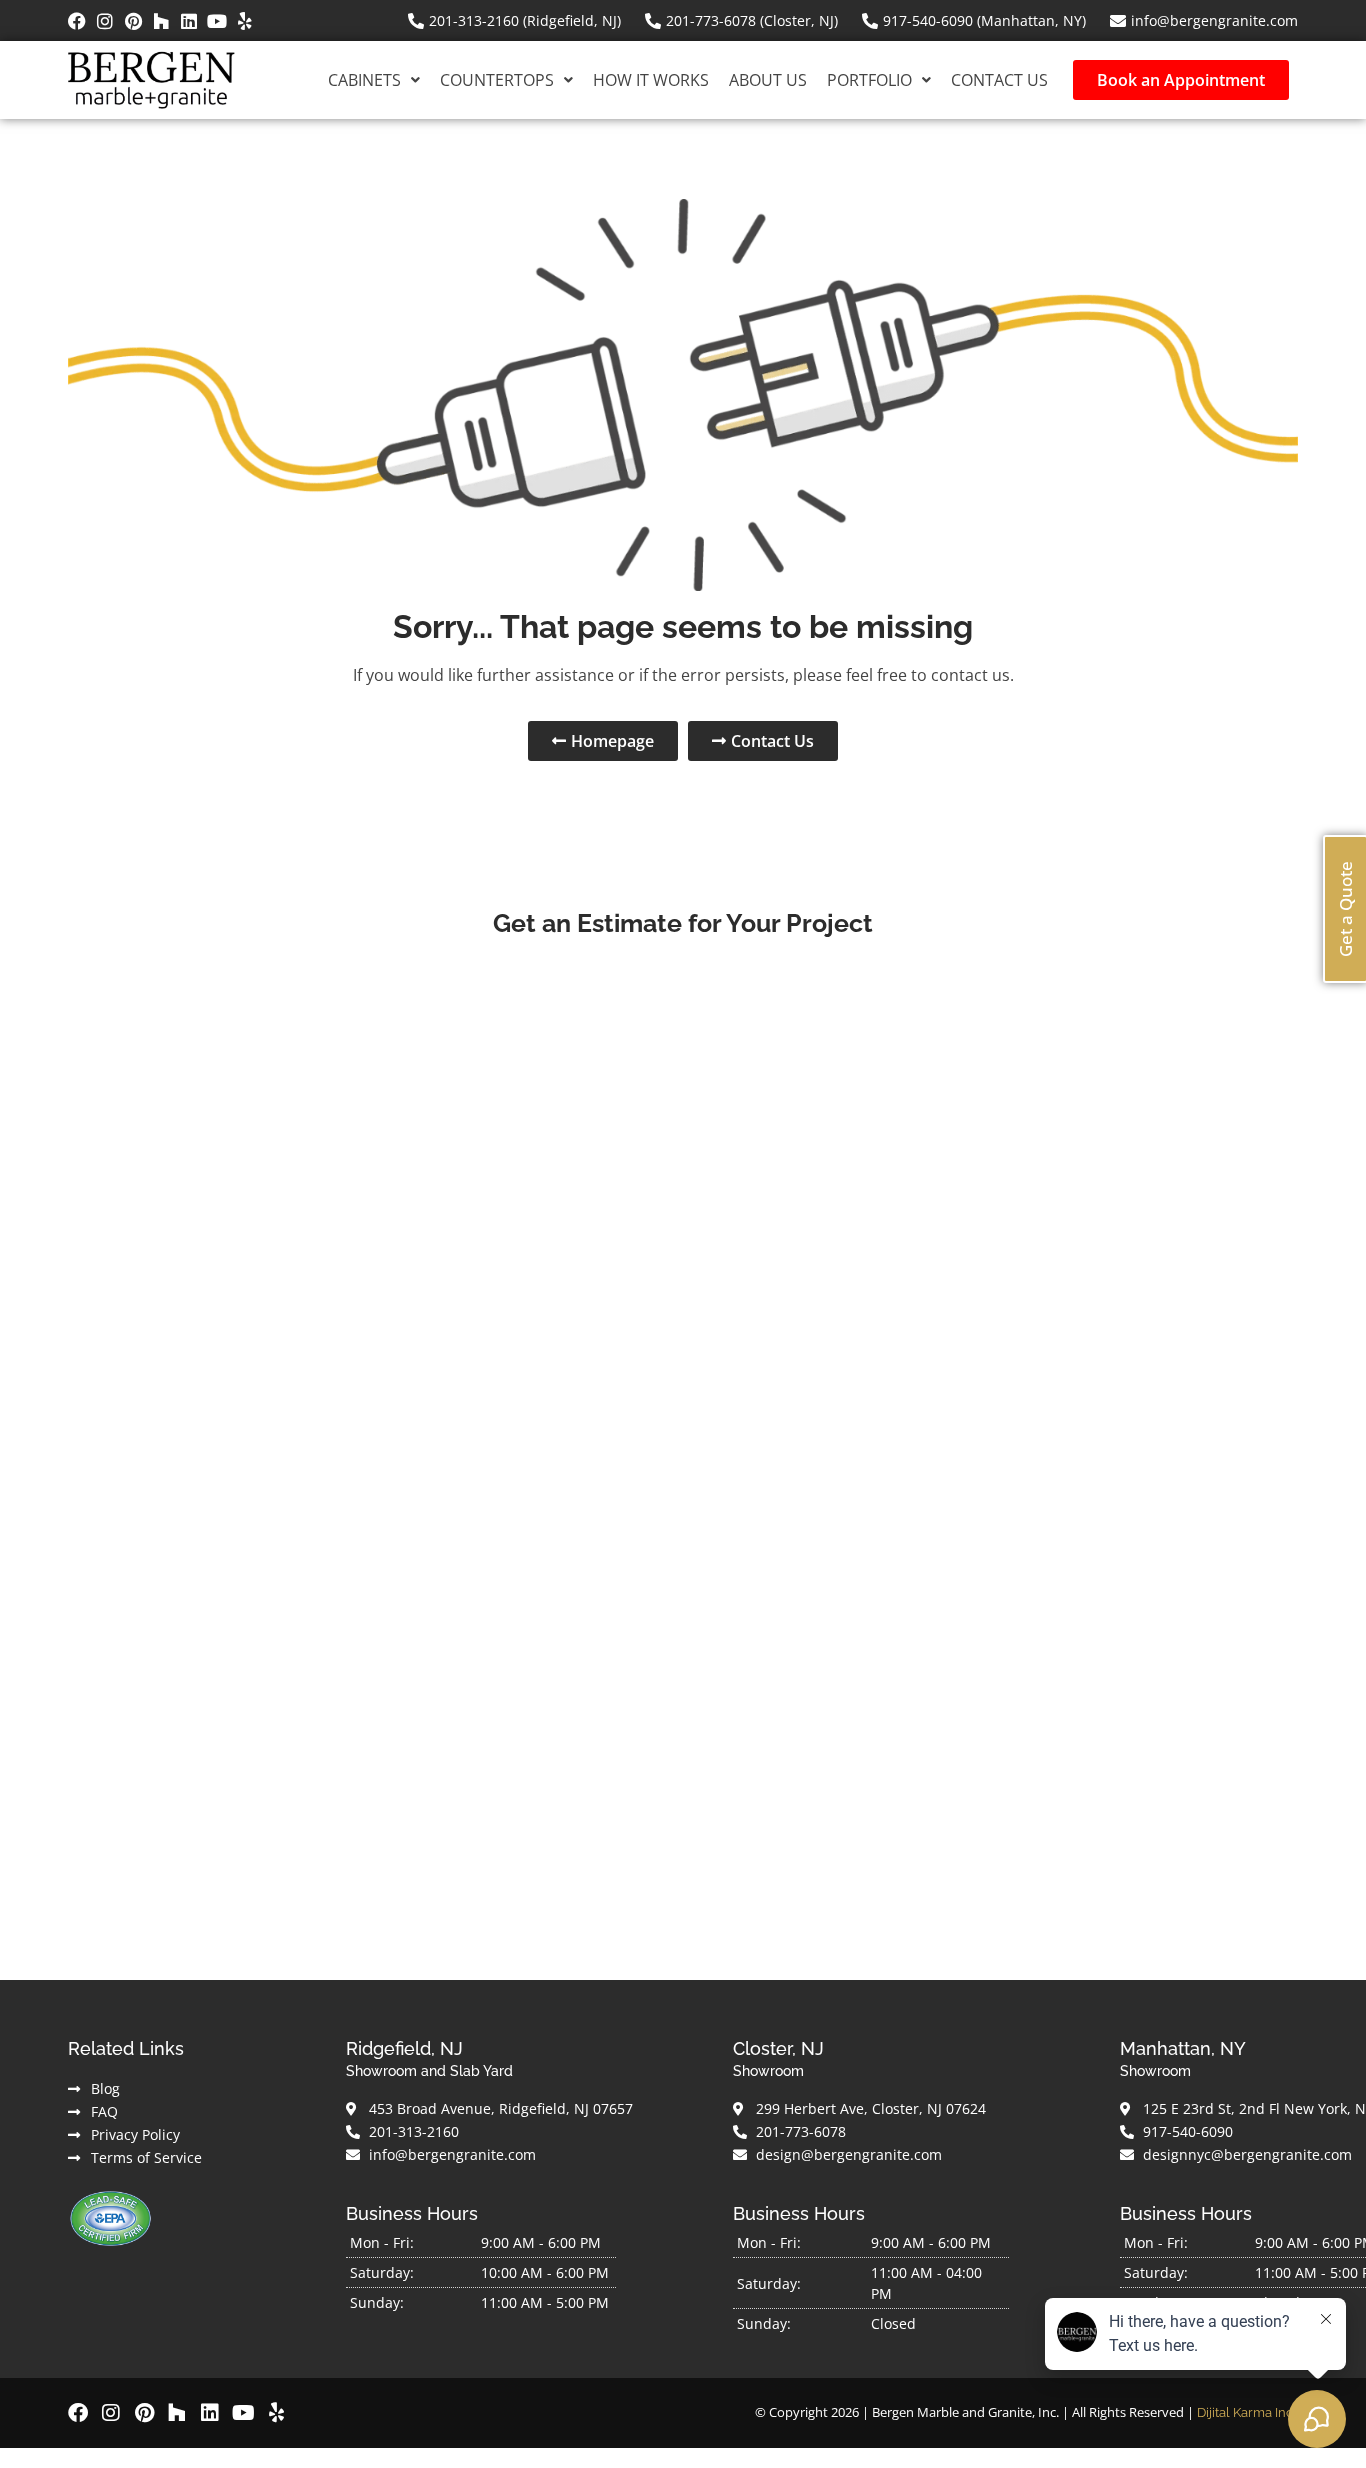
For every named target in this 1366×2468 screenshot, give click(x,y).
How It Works (651, 80)
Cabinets (364, 80)
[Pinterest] (133, 21)
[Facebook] (77, 21)
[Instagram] (105, 21)
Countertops (497, 80)
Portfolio (869, 80)
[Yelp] (245, 21)
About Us (768, 80)
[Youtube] (217, 21)
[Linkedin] (189, 21)
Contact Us (999, 80)
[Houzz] (161, 21)
